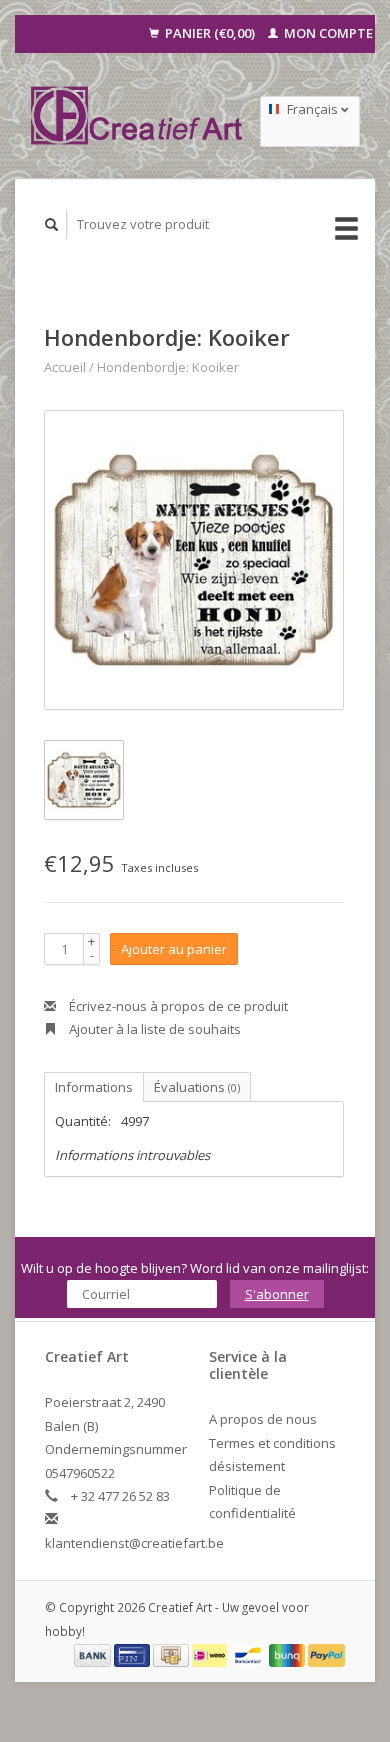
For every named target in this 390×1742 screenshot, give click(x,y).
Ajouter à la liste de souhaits (153, 1029)
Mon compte (327, 33)
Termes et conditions (272, 1443)
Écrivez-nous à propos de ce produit (177, 1006)
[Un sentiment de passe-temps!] (137, 115)
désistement (247, 1466)
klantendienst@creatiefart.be (134, 1543)
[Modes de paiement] (94, 1654)
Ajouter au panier (174, 949)
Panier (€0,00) (210, 33)
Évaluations (197, 1087)
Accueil (65, 367)
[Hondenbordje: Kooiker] (194, 560)
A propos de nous (263, 1419)
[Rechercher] (52, 224)
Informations (94, 1087)
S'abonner (277, 1294)
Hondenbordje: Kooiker (168, 367)
